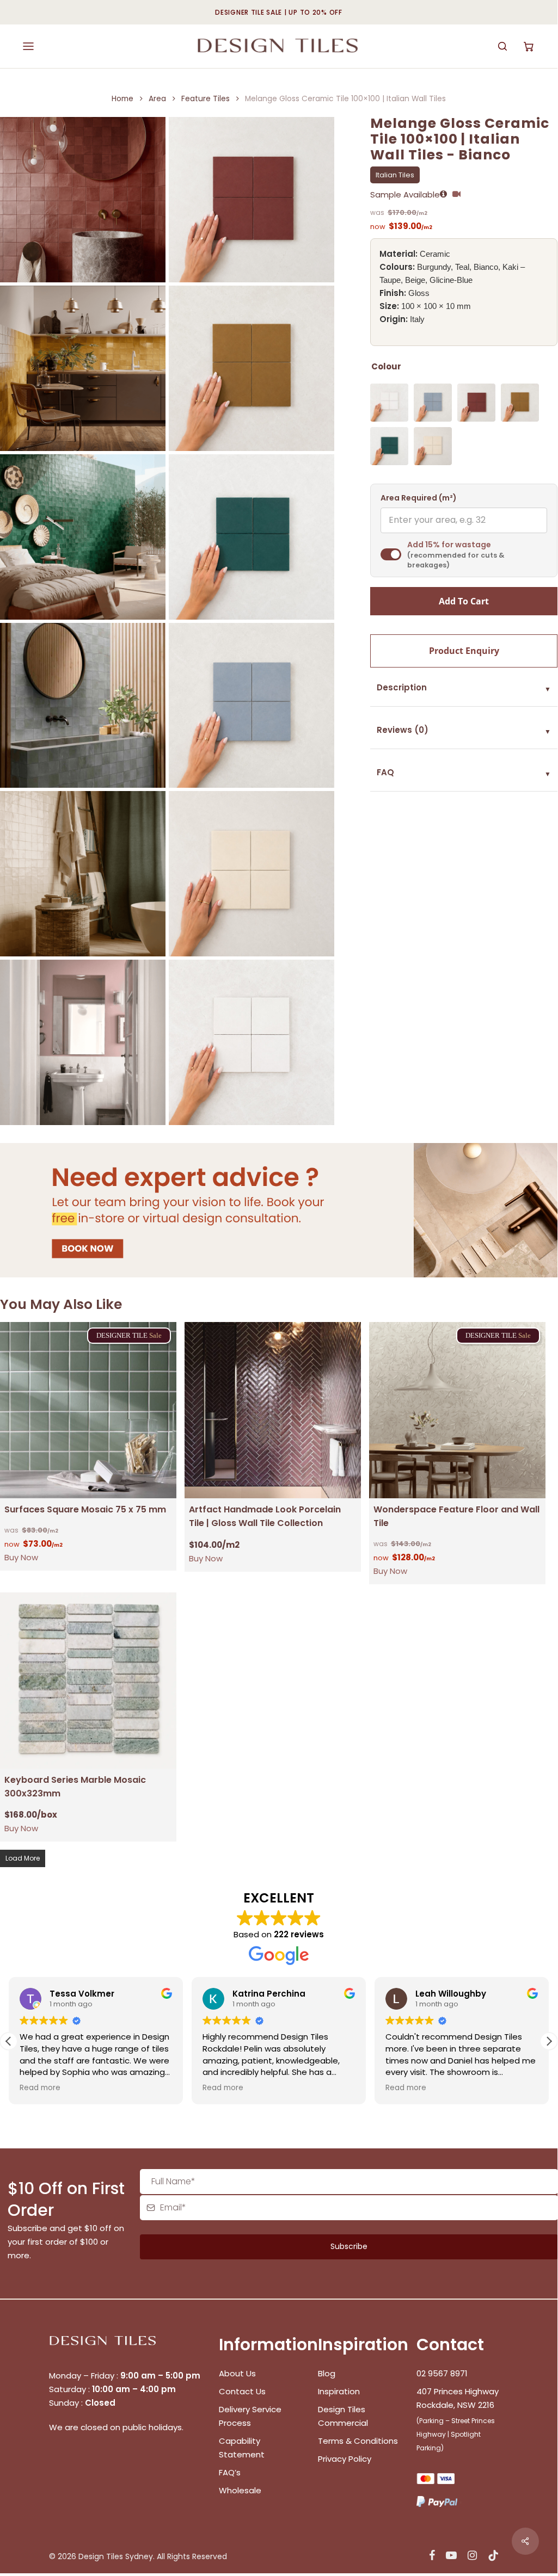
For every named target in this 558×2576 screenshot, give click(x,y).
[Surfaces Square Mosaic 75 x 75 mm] (88, 1410)
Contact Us (242, 2391)
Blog (327, 2373)
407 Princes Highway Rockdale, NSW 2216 (458, 2398)
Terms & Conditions (358, 2441)
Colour (386, 366)
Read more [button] (106, 2088)
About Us (237, 2373)
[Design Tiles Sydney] (278, 46)
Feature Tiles (206, 99)
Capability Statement (243, 2448)
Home (122, 99)
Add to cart (464, 601)
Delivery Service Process (250, 2416)
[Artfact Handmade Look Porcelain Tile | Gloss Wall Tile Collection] (273, 1410)
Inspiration (339, 2391)
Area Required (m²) (419, 498)
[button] (549, 2041)
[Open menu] (28, 46)
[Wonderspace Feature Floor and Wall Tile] (457, 1410)
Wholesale (240, 2490)
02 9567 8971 (442, 2373)
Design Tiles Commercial (343, 2416)
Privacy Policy (345, 2459)
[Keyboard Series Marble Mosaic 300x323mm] (88, 1681)
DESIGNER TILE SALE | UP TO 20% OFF (278, 12)
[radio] (389, 403)
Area (157, 99)
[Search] (502, 46)
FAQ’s (230, 2472)
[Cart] (529, 46)
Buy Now (21, 1557)
